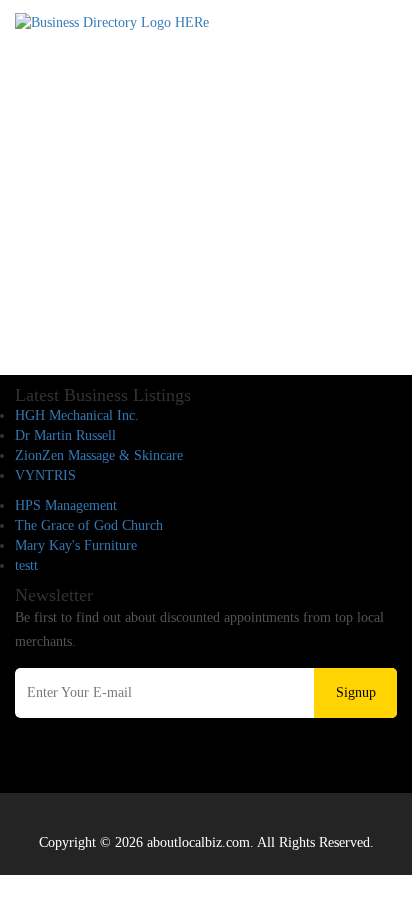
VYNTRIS (45, 475)
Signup (356, 692)
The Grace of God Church (89, 525)
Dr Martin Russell (65, 435)
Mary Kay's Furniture (76, 545)
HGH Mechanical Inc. (77, 415)
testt (26, 565)
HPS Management (66, 505)
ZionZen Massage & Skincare (99, 455)
